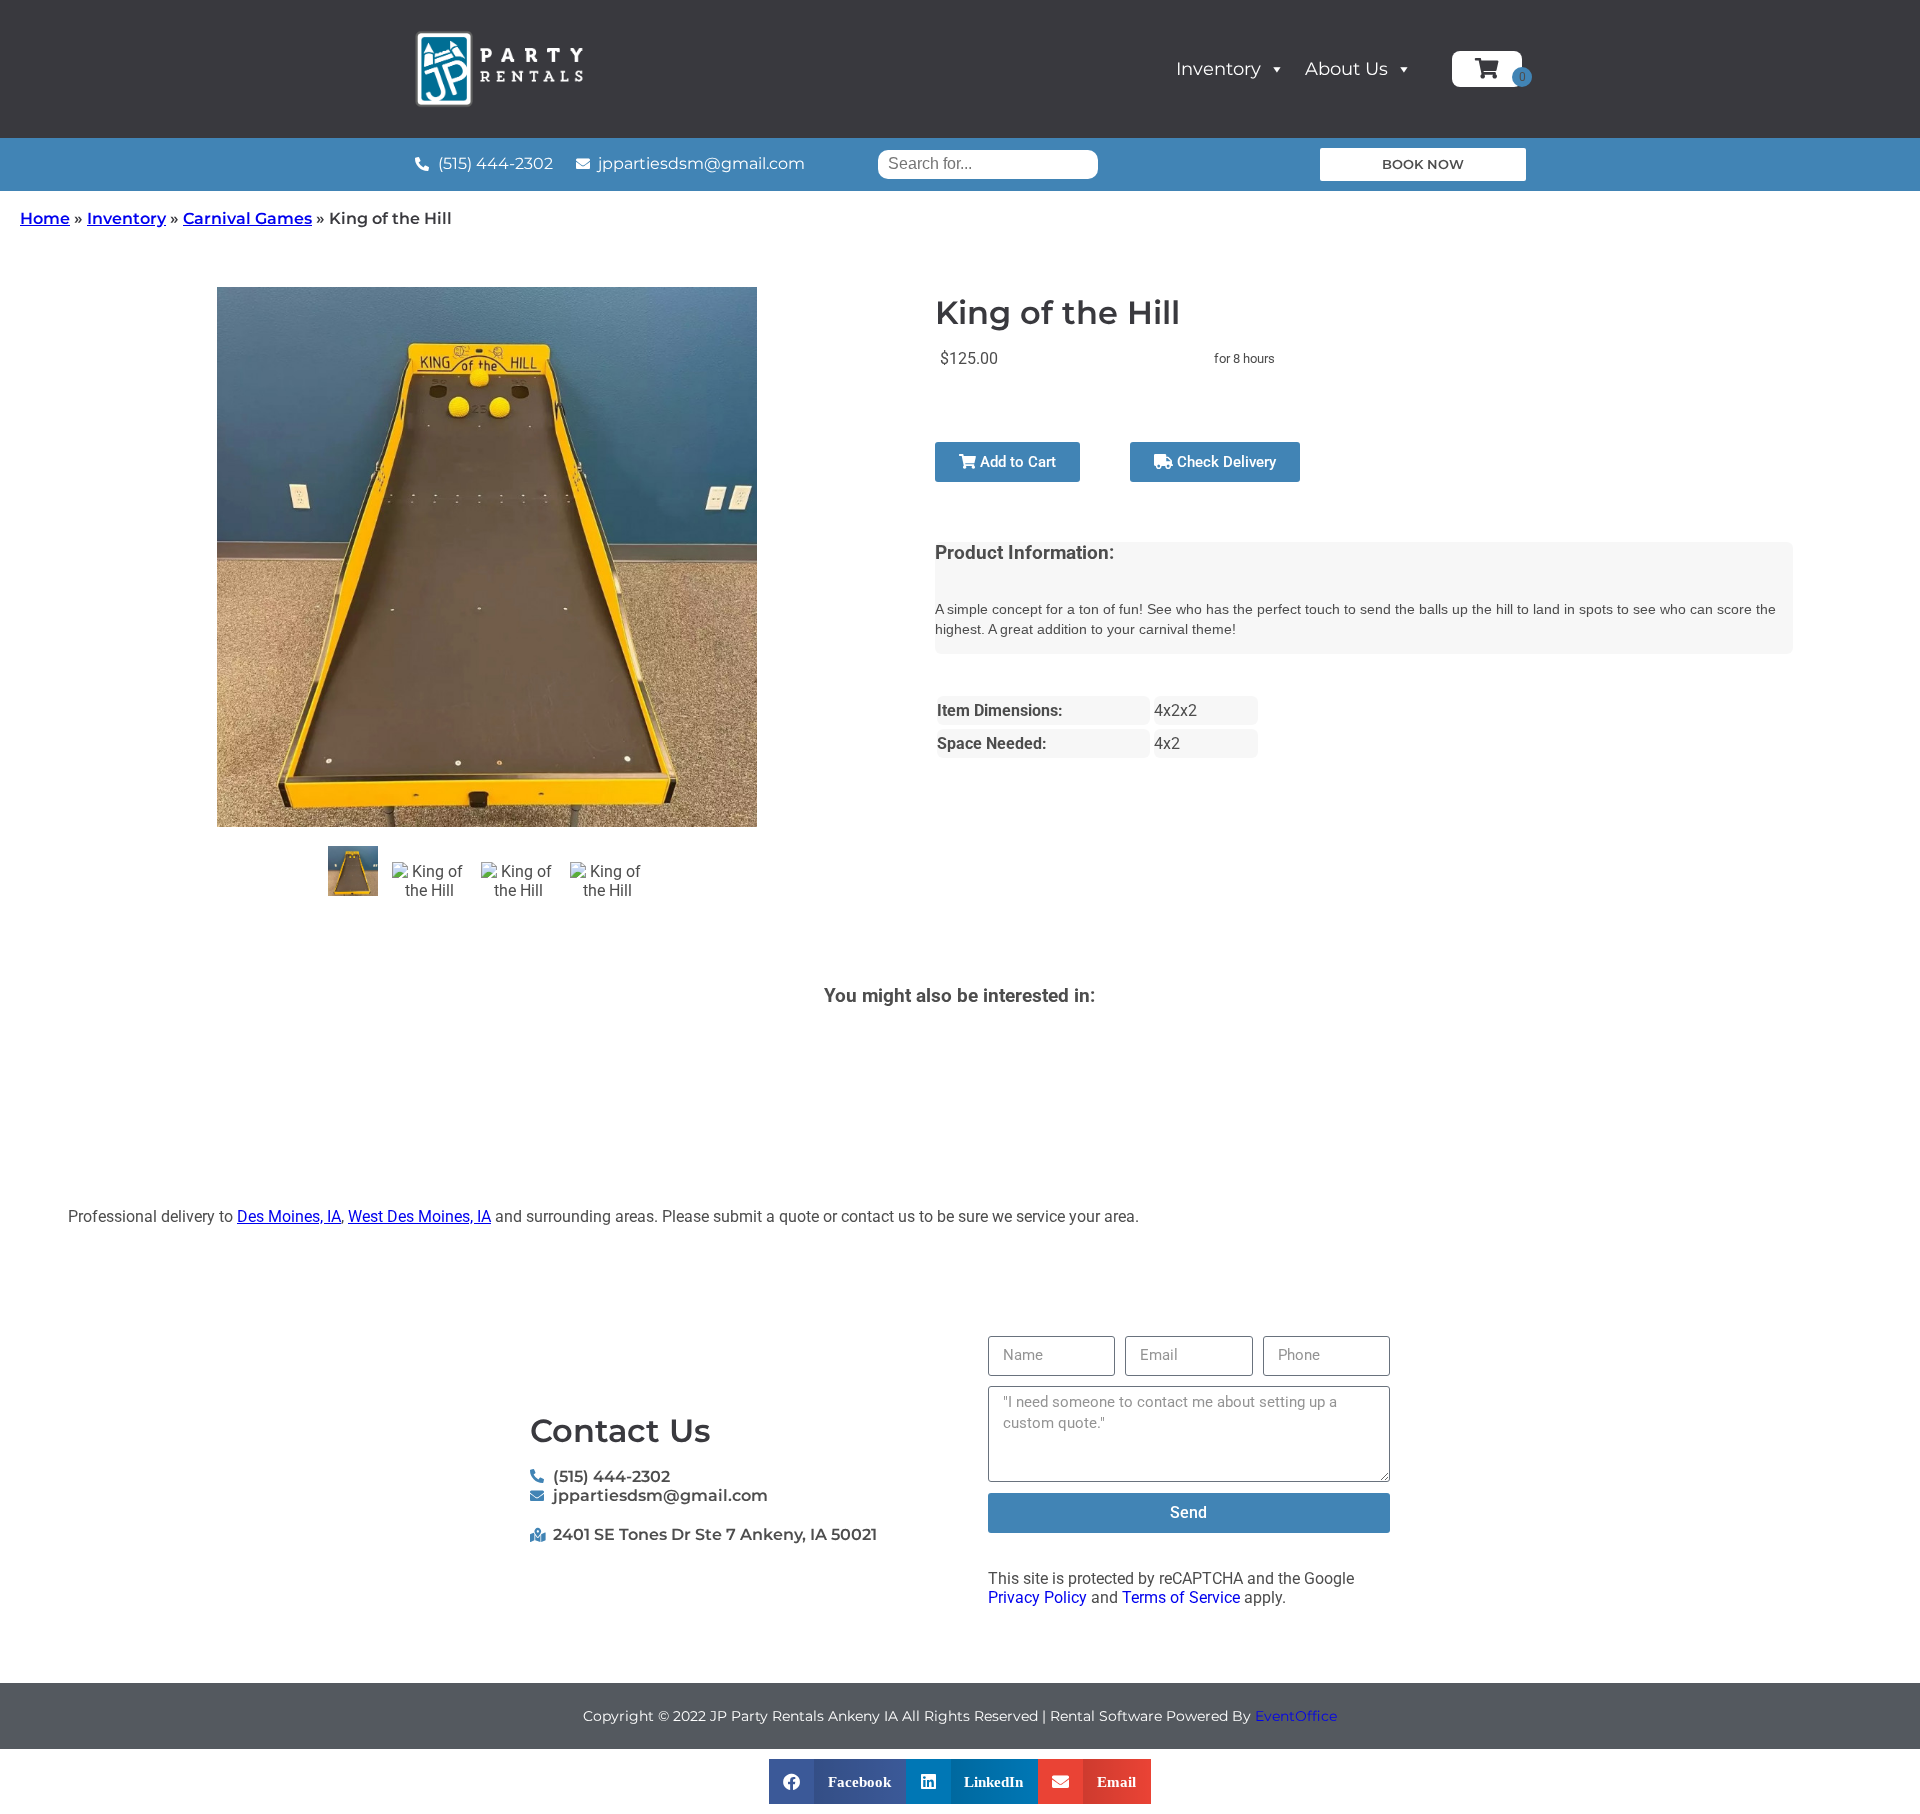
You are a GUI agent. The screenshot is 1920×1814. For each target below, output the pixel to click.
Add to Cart (1016, 462)
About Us (1346, 69)
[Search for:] (988, 163)
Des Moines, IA (289, 1216)
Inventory (1218, 69)
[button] (837, 1781)
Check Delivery (1224, 462)
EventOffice (1296, 1716)
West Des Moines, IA (419, 1216)
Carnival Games (247, 218)
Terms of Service (1181, 1597)
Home (45, 218)
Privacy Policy (1037, 1597)
